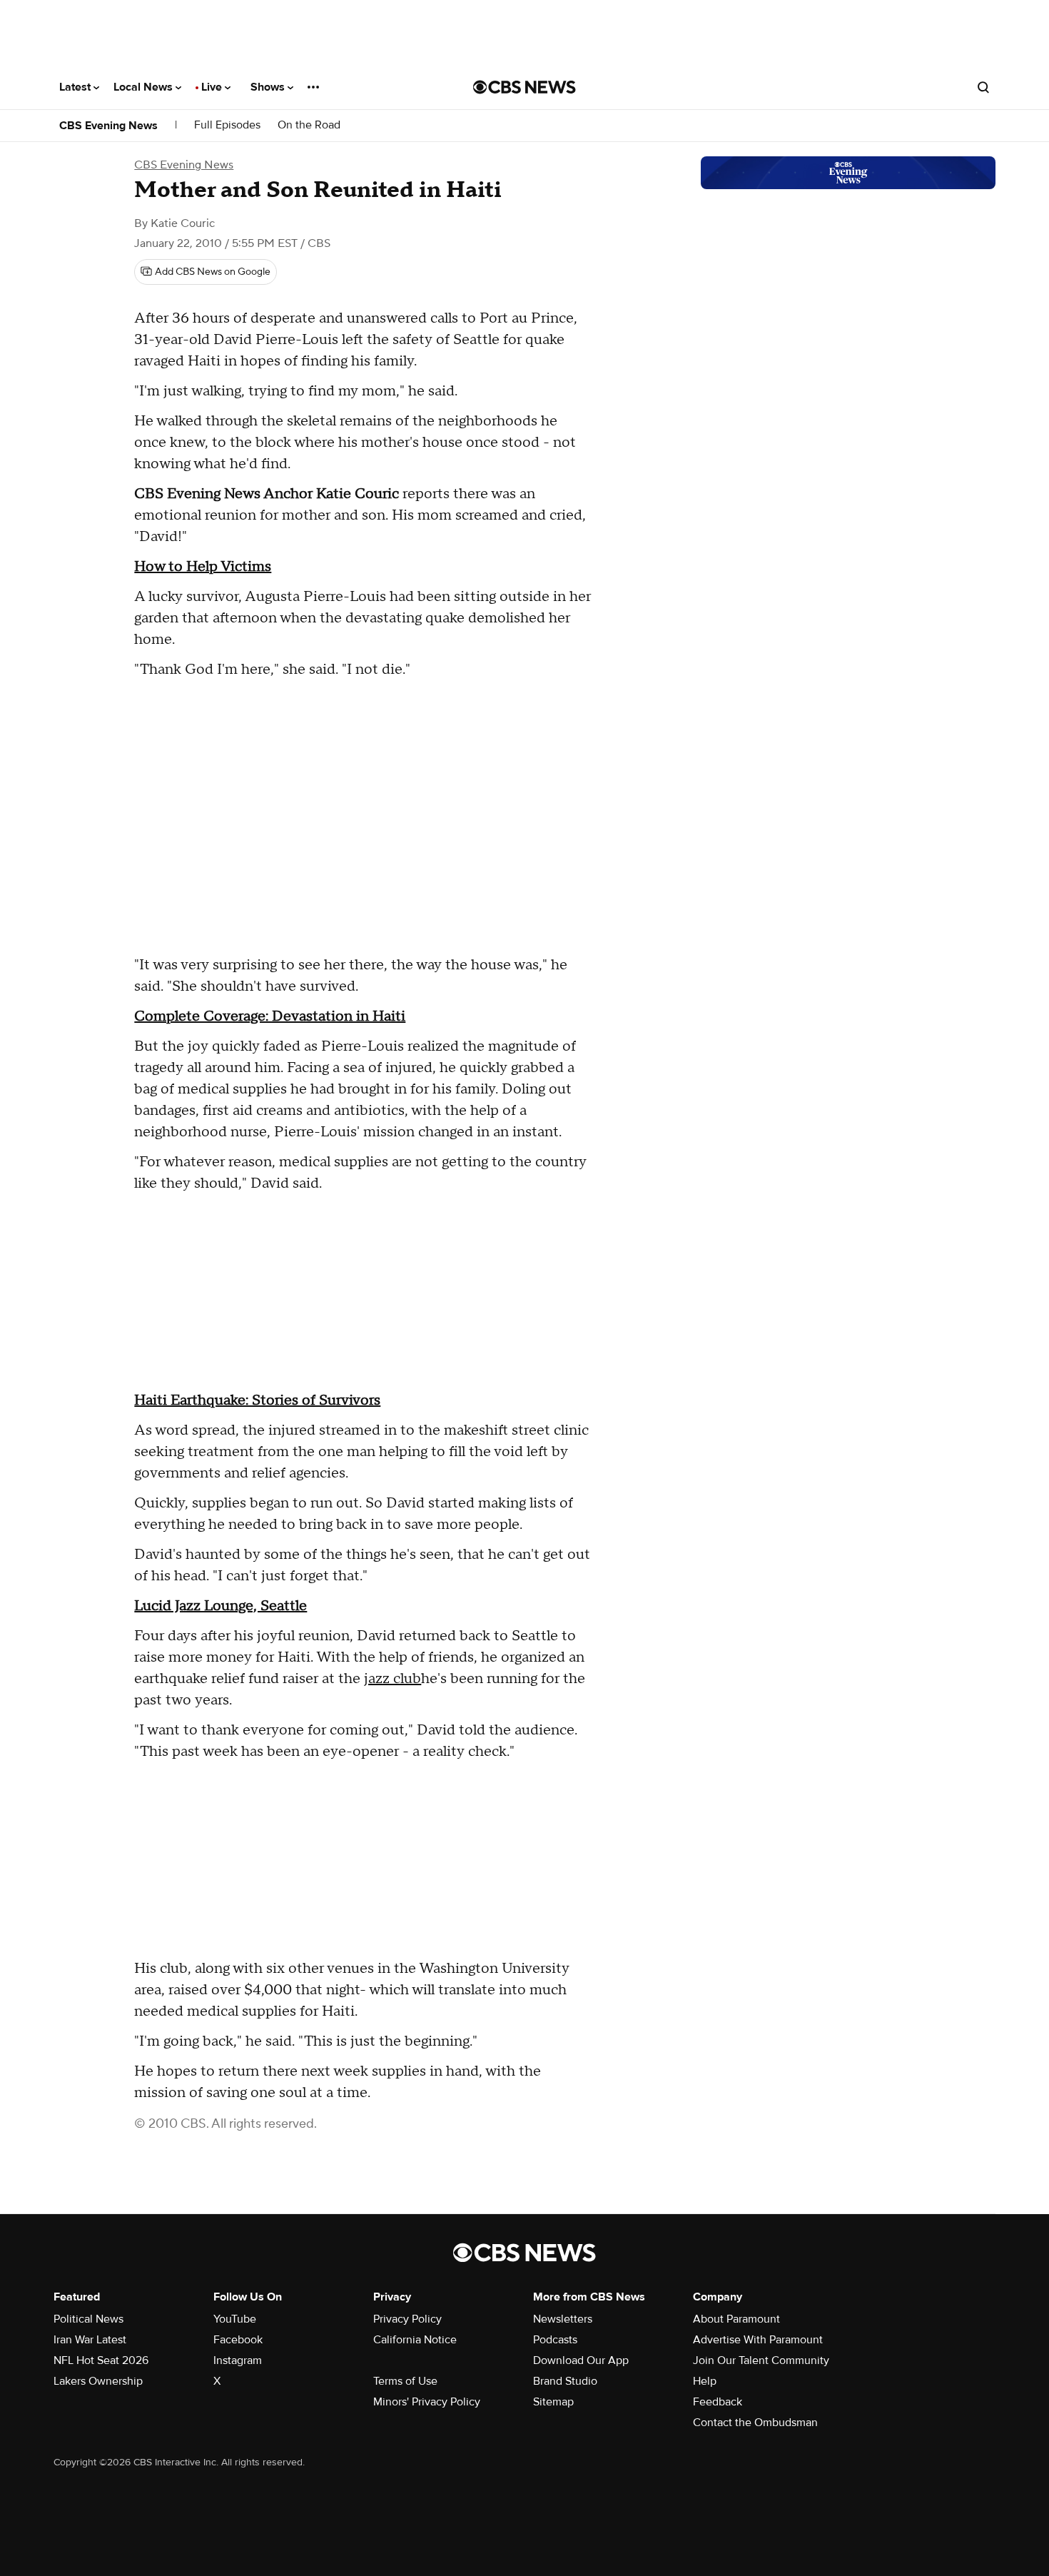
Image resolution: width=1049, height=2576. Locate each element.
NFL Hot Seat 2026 (101, 2360)
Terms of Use (405, 2381)
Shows (269, 87)
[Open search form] (983, 87)
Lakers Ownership (98, 2381)
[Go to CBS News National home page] (524, 87)
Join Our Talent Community (761, 2360)
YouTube (235, 2319)
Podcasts (555, 2340)
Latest (76, 87)
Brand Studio (565, 2381)
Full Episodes (227, 125)
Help (705, 2381)
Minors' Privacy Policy (427, 2402)
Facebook (238, 2340)
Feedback (718, 2402)
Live (213, 87)
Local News (145, 87)
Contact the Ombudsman (755, 2423)
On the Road (309, 125)
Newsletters (563, 2319)
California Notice (415, 2340)
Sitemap (553, 2402)
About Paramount (736, 2319)
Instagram (238, 2360)
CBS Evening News (108, 126)
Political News (88, 2319)
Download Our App (581, 2360)
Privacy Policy (407, 2319)
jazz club (392, 1679)
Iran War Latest (90, 2340)
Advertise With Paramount (758, 2340)
